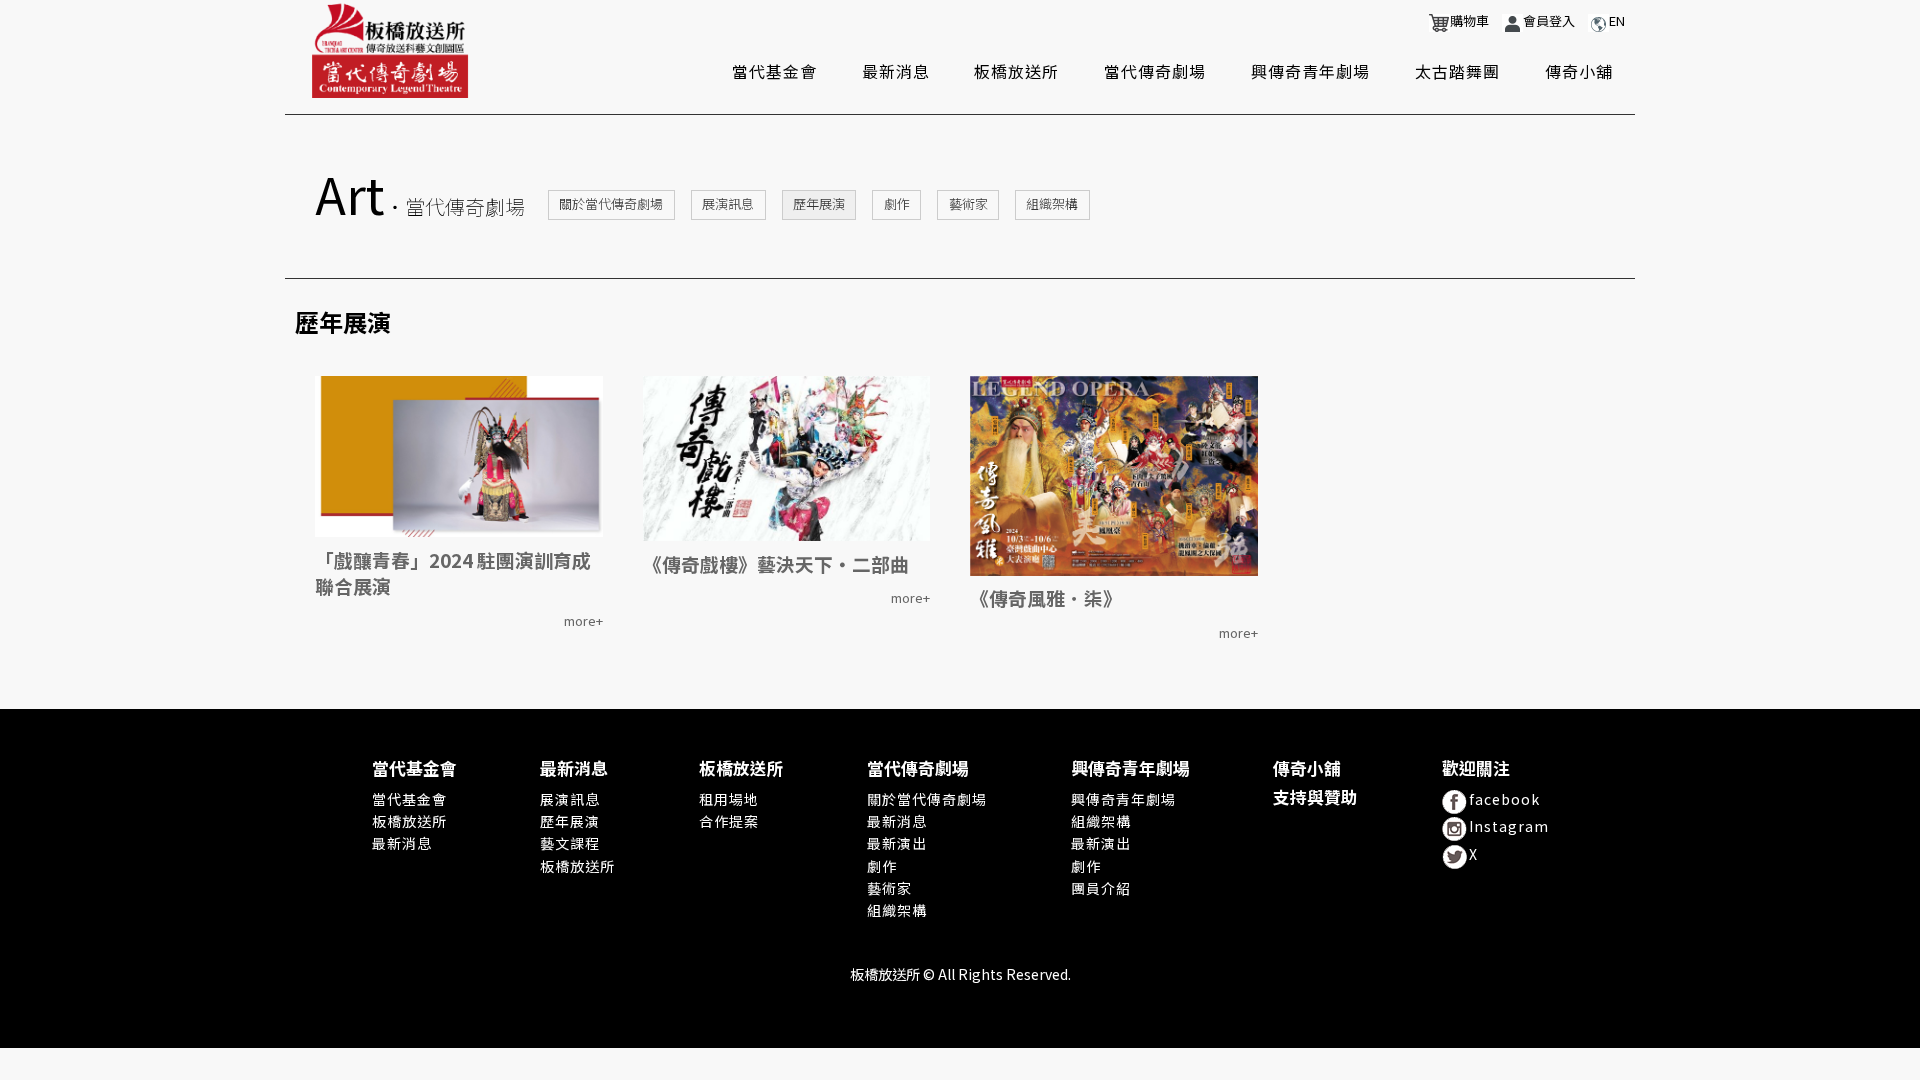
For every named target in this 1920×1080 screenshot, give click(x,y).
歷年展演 (819, 203)
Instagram (1509, 826)
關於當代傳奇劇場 (611, 203)
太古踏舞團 (1457, 71)
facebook (1504, 799)
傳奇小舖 (1579, 71)
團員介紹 (1101, 888)
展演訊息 (728, 203)
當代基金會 (774, 71)
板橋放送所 (1016, 71)
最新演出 (897, 843)
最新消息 (896, 71)
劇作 (897, 203)
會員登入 (1549, 21)
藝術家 (968, 203)
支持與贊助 (1315, 798)
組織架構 (1052, 203)
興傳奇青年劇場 (1310, 71)
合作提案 (729, 821)
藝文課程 (570, 843)
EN (1617, 21)
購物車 (1469, 21)
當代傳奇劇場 (1155, 71)
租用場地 (729, 799)
